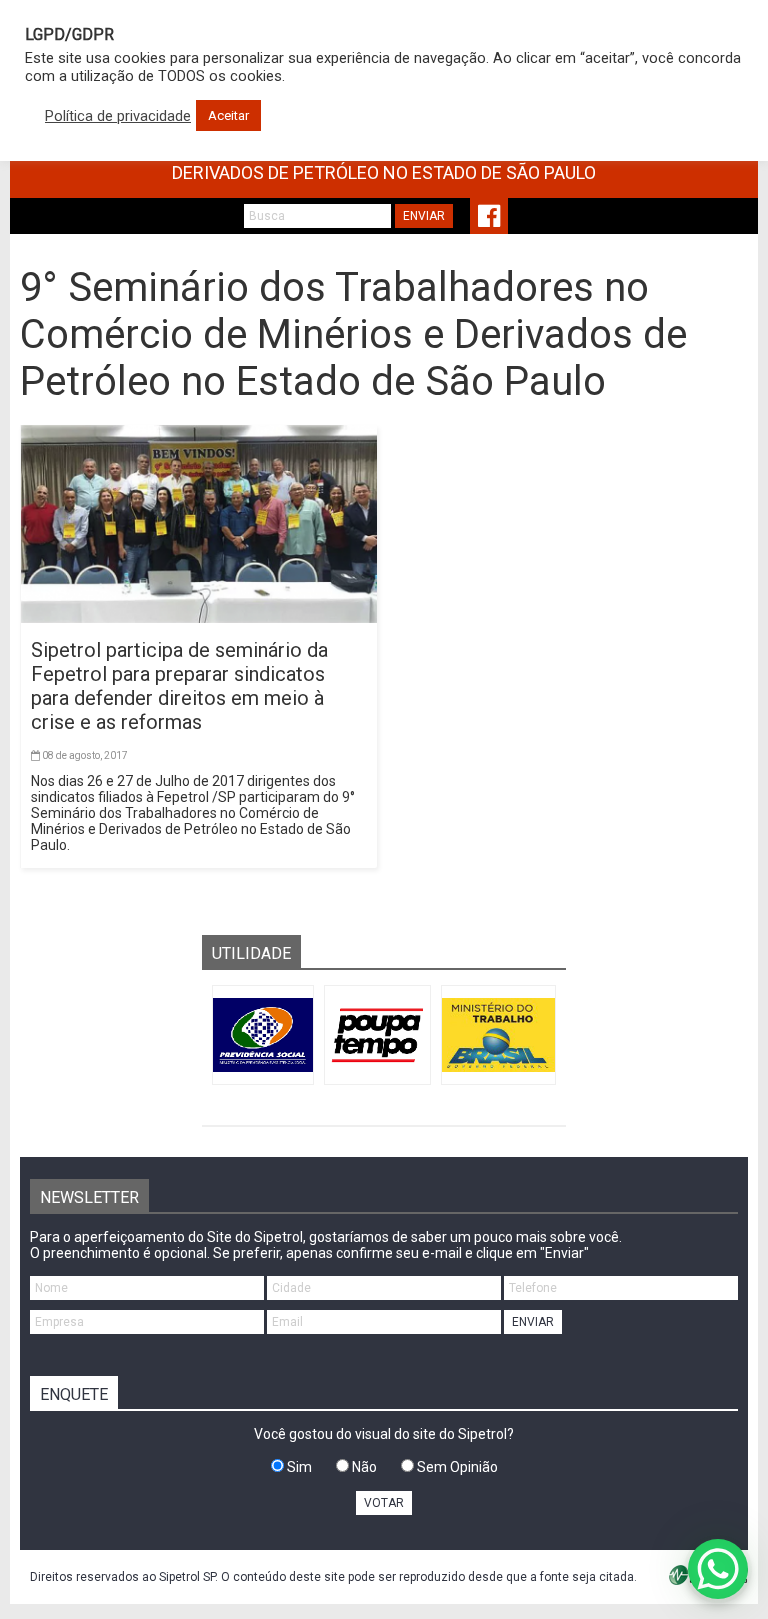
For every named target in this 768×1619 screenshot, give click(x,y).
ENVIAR (424, 216)
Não (363, 1467)
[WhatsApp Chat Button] (718, 1569)
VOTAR (384, 1503)
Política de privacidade (118, 116)
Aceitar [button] (228, 115)
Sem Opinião (456, 1467)
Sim (298, 1467)
